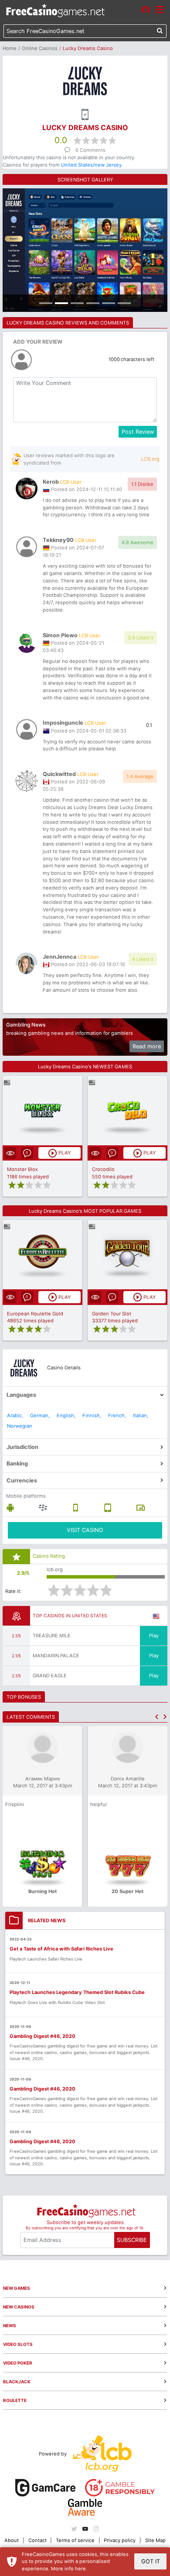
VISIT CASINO (85, 1530)
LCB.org (150, 459)
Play (154, 1636)
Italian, (141, 1415)
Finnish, (92, 1415)
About (12, 2540)
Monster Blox (22, 1169)
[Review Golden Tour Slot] (127, 1255)
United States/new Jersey (91, 165)
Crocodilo (103, 1169)
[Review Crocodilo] (127, 1111)
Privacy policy (120, 2540)
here (80, 2569)
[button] (157, 1717)
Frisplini (15, 1804)
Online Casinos (40, 48)
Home (10, 48)
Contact (37, 2540)
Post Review (138, 432)
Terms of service (75, 2540)
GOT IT (151, 2561)
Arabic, (15, 1415)
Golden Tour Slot (112, 1314)
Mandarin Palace (56, 1656)
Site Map (155, 2540)
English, (66, 1415)
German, (40, 1415)
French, (117, 1415)
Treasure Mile (52, 1636)
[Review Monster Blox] (42, 1111)
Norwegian (20, 1426)
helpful (99, 1804)
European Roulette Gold (35, 1314)
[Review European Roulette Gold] (42, 1255)
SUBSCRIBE (132, 2240)
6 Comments (90, 150)
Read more (147, 1046)
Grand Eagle (50, 1676)
